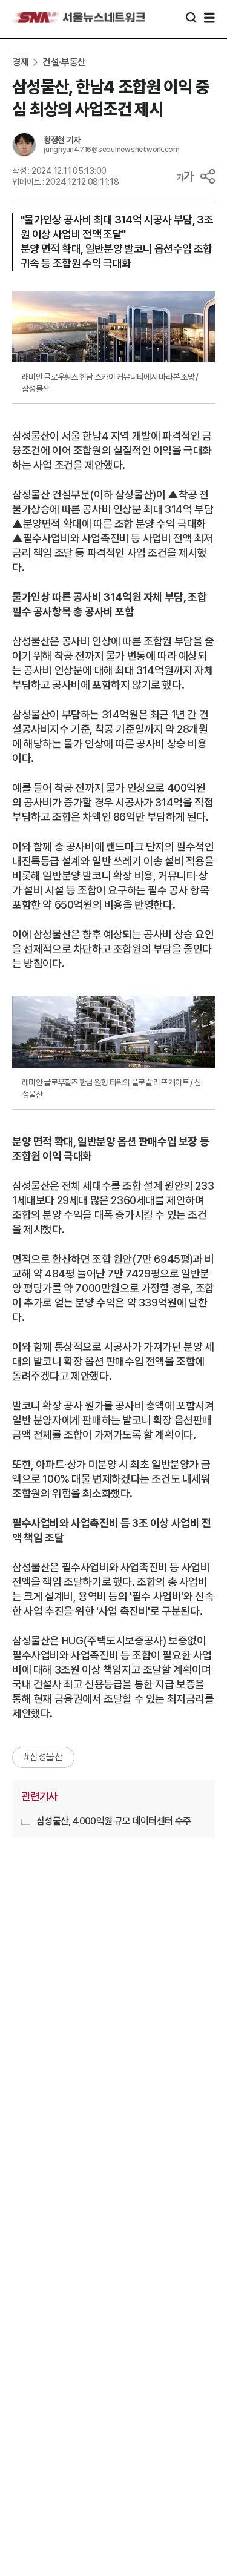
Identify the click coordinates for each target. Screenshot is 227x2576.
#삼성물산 (43, 1757)
